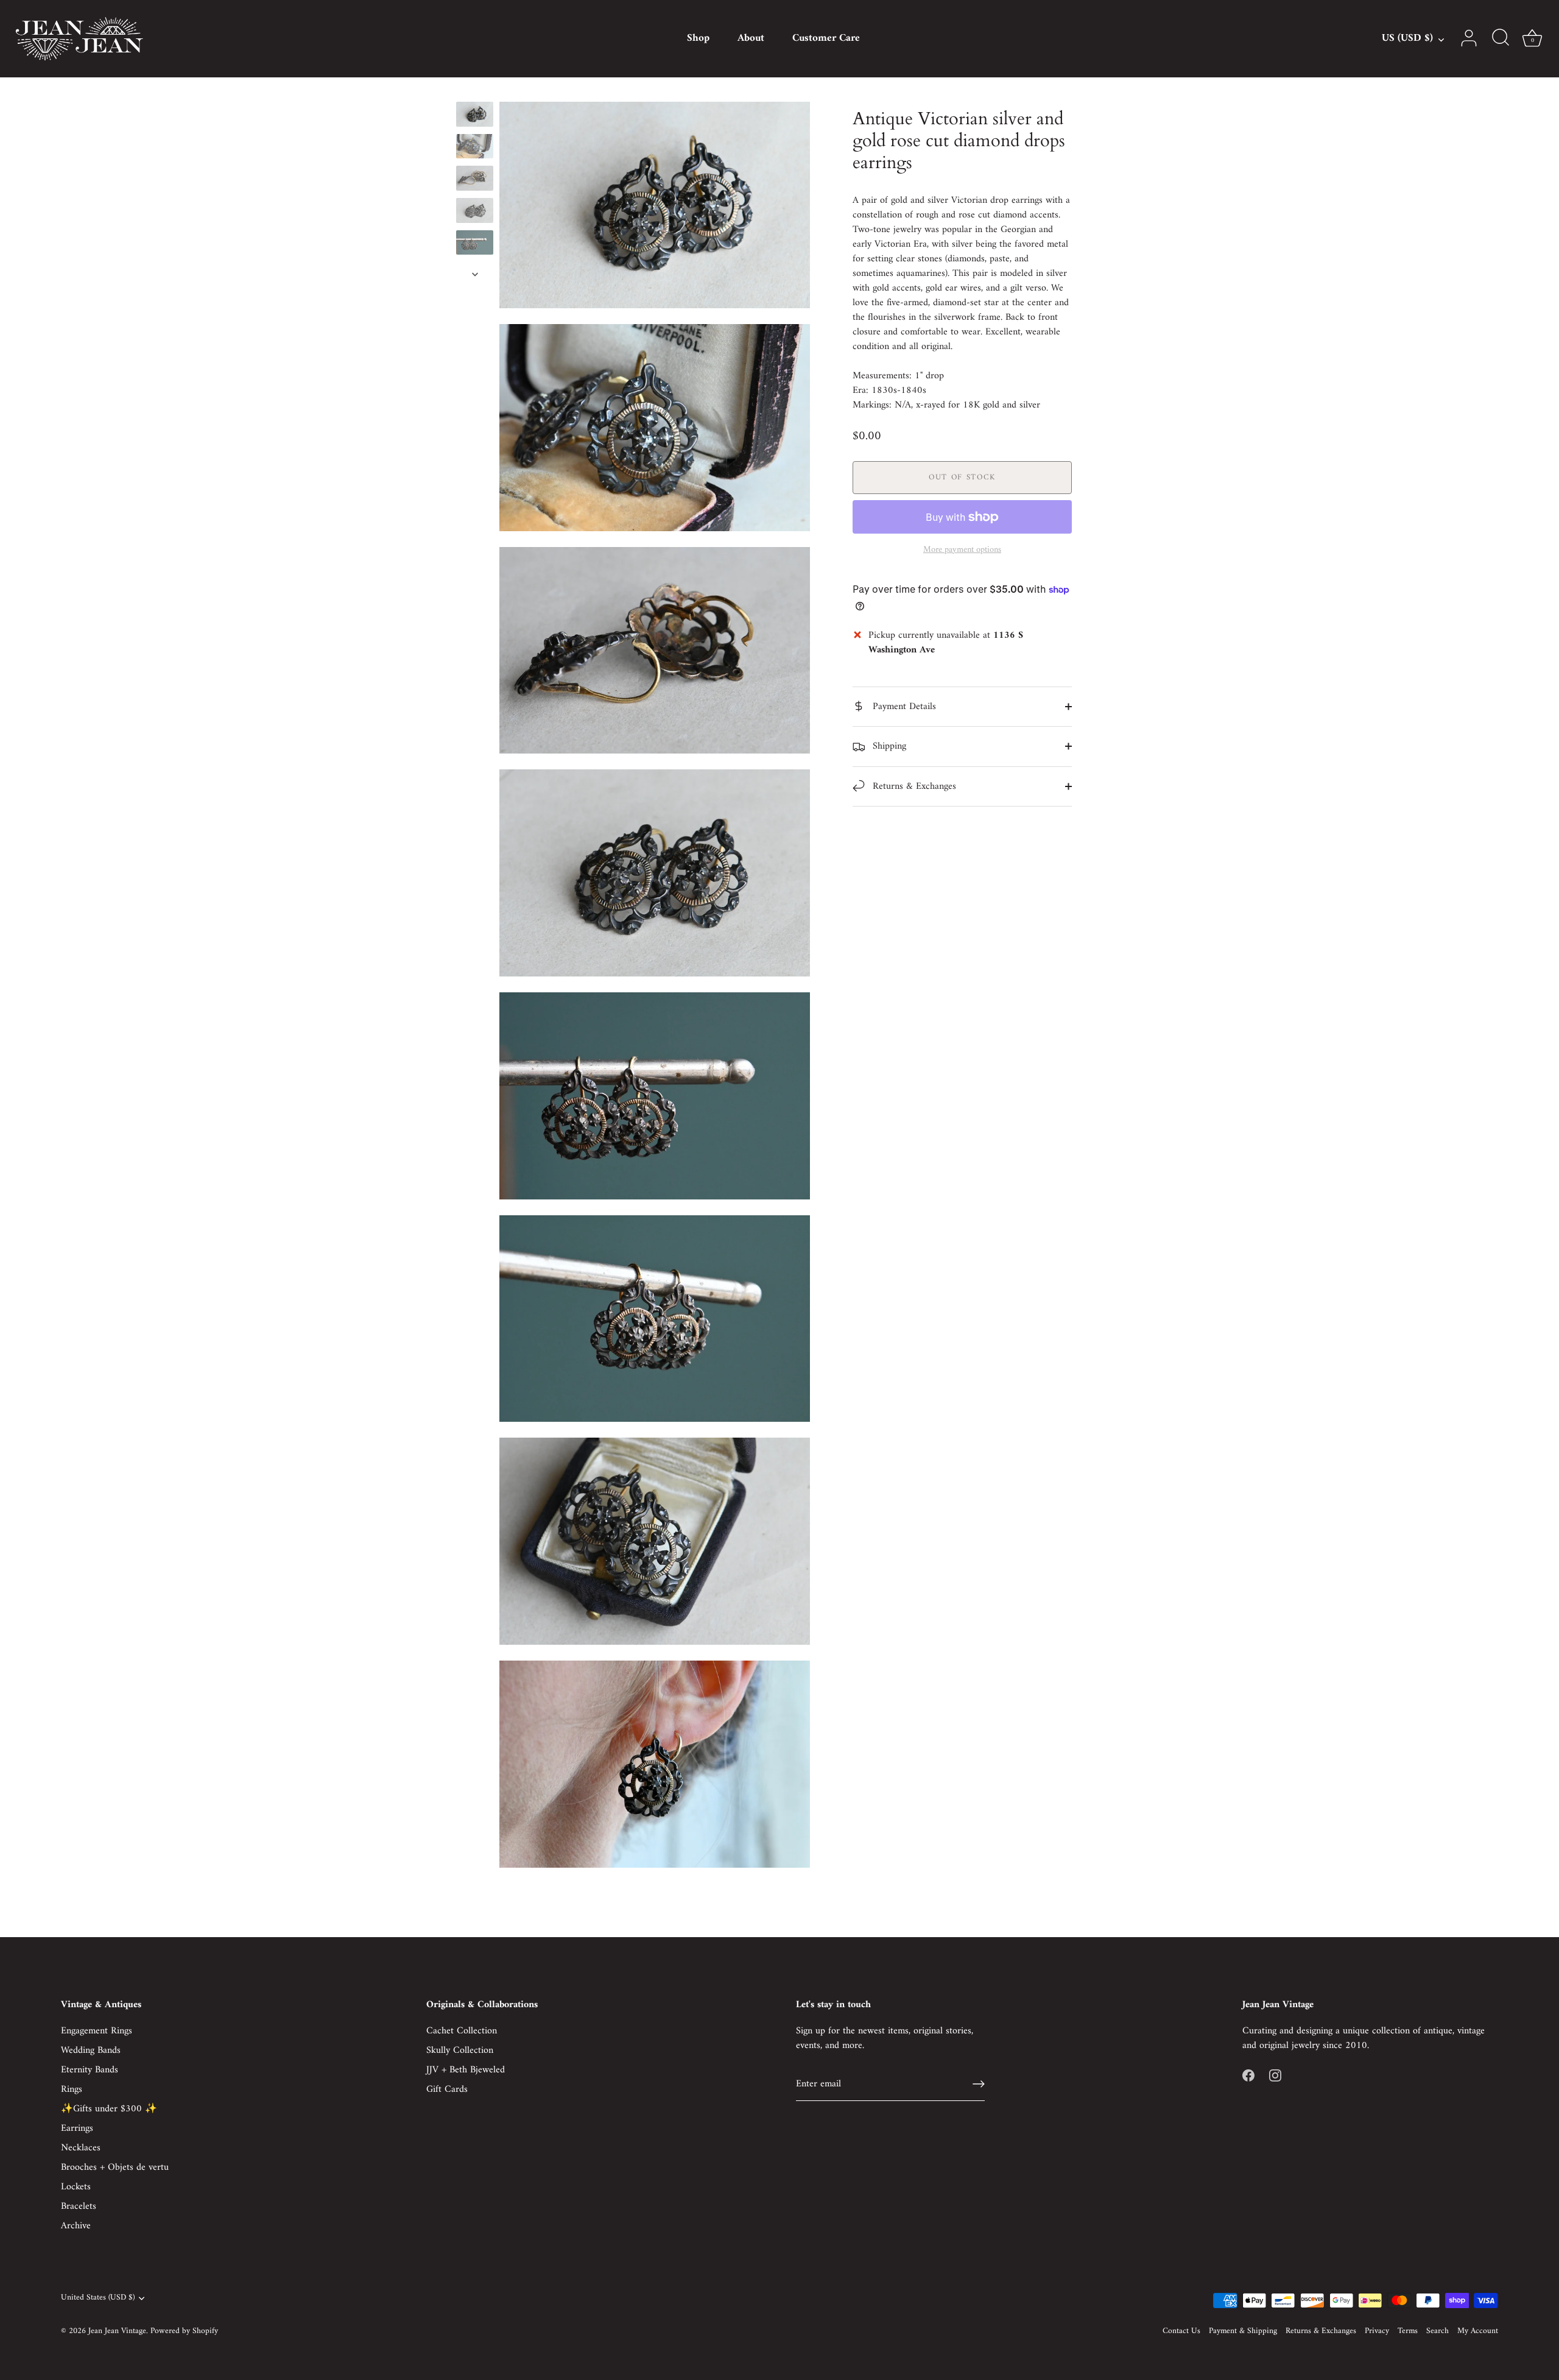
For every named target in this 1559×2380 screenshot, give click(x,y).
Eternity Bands (90, 2070)
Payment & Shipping (1243, 2331)
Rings (72, 2089)
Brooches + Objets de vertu (115, 2167)
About (751, 38)
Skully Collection (460, 2050)
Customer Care (826, 38)
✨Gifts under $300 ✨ (109, 2109)
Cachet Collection (462, 2031)
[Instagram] (1275, 2075)
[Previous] (475, 90)
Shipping (888, 746)
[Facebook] (1248, 2075)
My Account (1478, 2331)
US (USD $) (1407, 39)
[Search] (1501, 38)
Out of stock (962, 477)
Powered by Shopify (184, 2331)
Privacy (1377, 2331)
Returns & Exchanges (913, 786)
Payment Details (903, 707)
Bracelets (79, 2206)
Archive (76, 2226)
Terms (1408, 2331)
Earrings (77, 2128)
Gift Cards (447, 2089)
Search (1438, 2331)
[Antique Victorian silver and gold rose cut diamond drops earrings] (475, 114)
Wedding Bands (91, 2050)
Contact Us (1181, 2331)
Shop (698, 38)
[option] (475, 117)
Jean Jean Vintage (117, 2331)
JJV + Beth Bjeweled (466, 2070)
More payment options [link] (962, 550)
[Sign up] (979, 2084)
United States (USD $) (98, 2298)
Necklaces (81, 2148)
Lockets (76, 2187)
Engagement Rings (97, 2031)
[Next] (475, 274)
